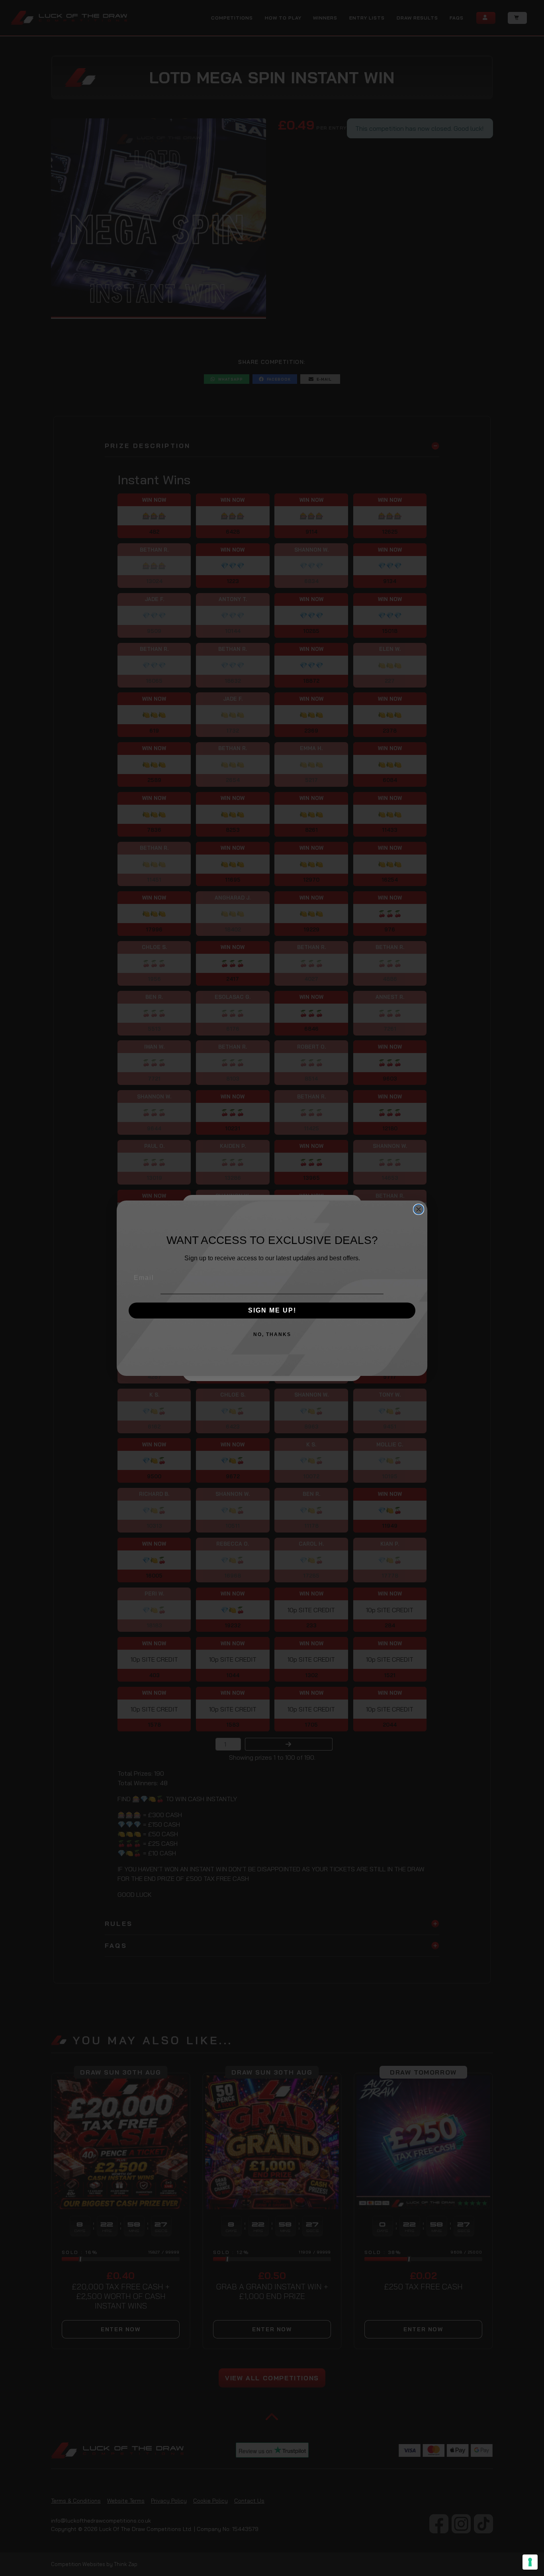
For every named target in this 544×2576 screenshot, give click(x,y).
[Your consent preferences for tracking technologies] (530, 2562)
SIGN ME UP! (272, 1310)
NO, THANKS (272, 1334)
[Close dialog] (419, 1209)
